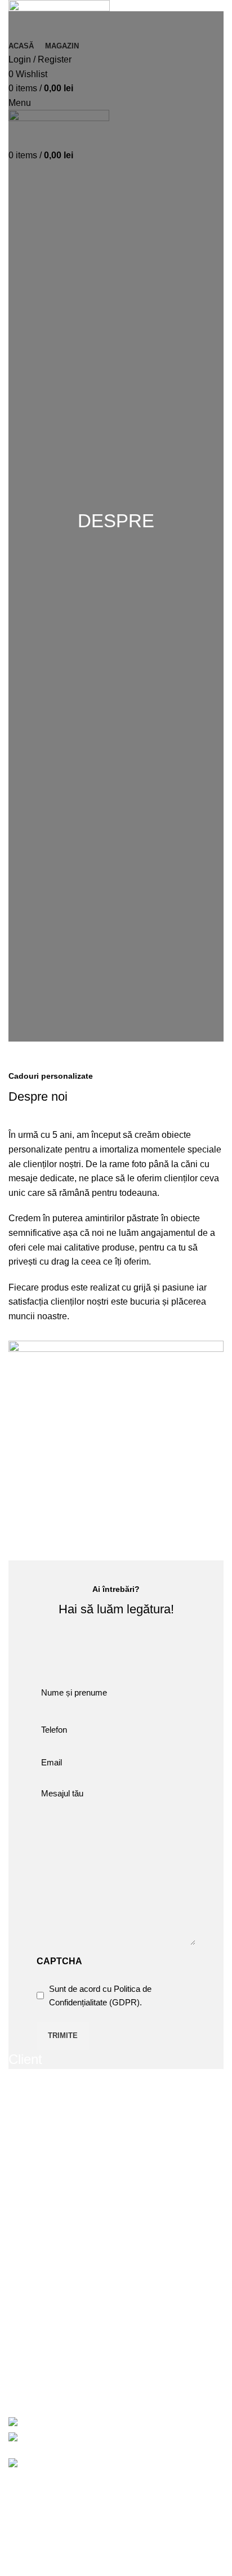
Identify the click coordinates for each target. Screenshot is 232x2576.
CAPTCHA (59, 1961)
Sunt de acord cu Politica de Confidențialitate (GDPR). (100, 1996)
